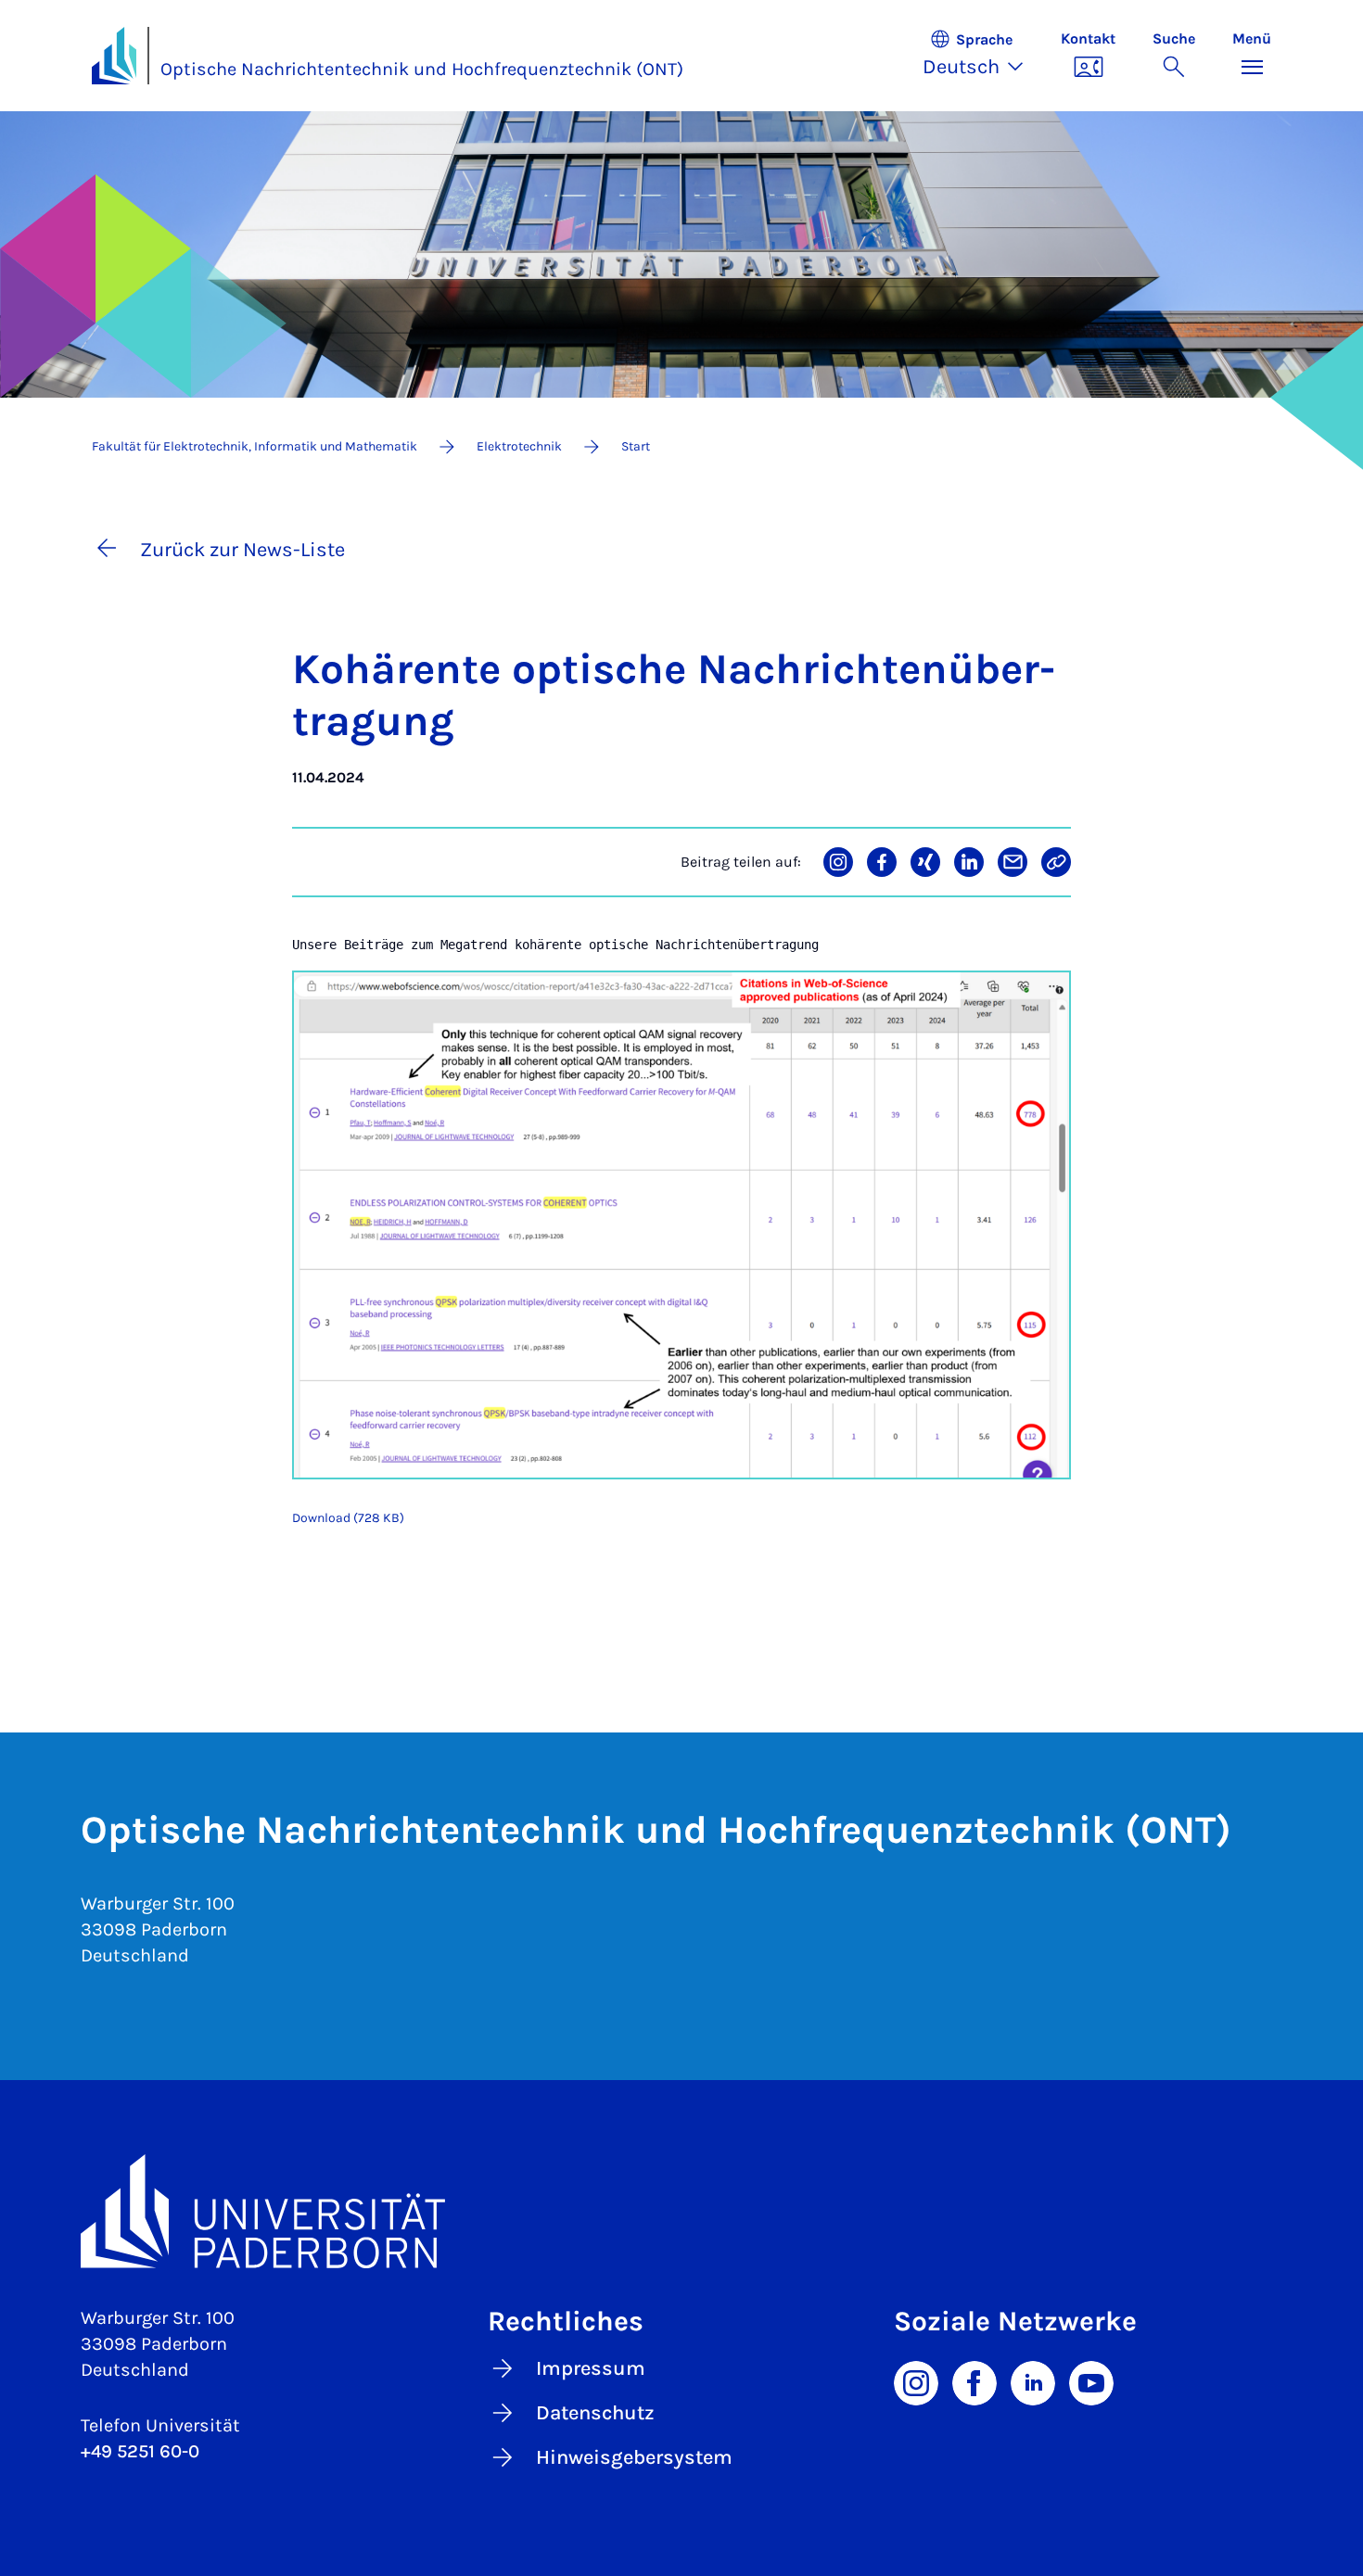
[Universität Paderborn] (681, 2211)
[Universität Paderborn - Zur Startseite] (114, 56)
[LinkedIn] (1033, 2381)
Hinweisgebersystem (634, 2457)
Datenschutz (595, 2413)
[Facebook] (974, 2381)
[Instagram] (916, 2381)
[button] (982, 56)
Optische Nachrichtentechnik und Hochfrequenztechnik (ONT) (422, 69)
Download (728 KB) (348, 1518)
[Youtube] (1091, 2381)
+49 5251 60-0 (140, 2451)
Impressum (591, 2368)
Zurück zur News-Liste (242, 550)
